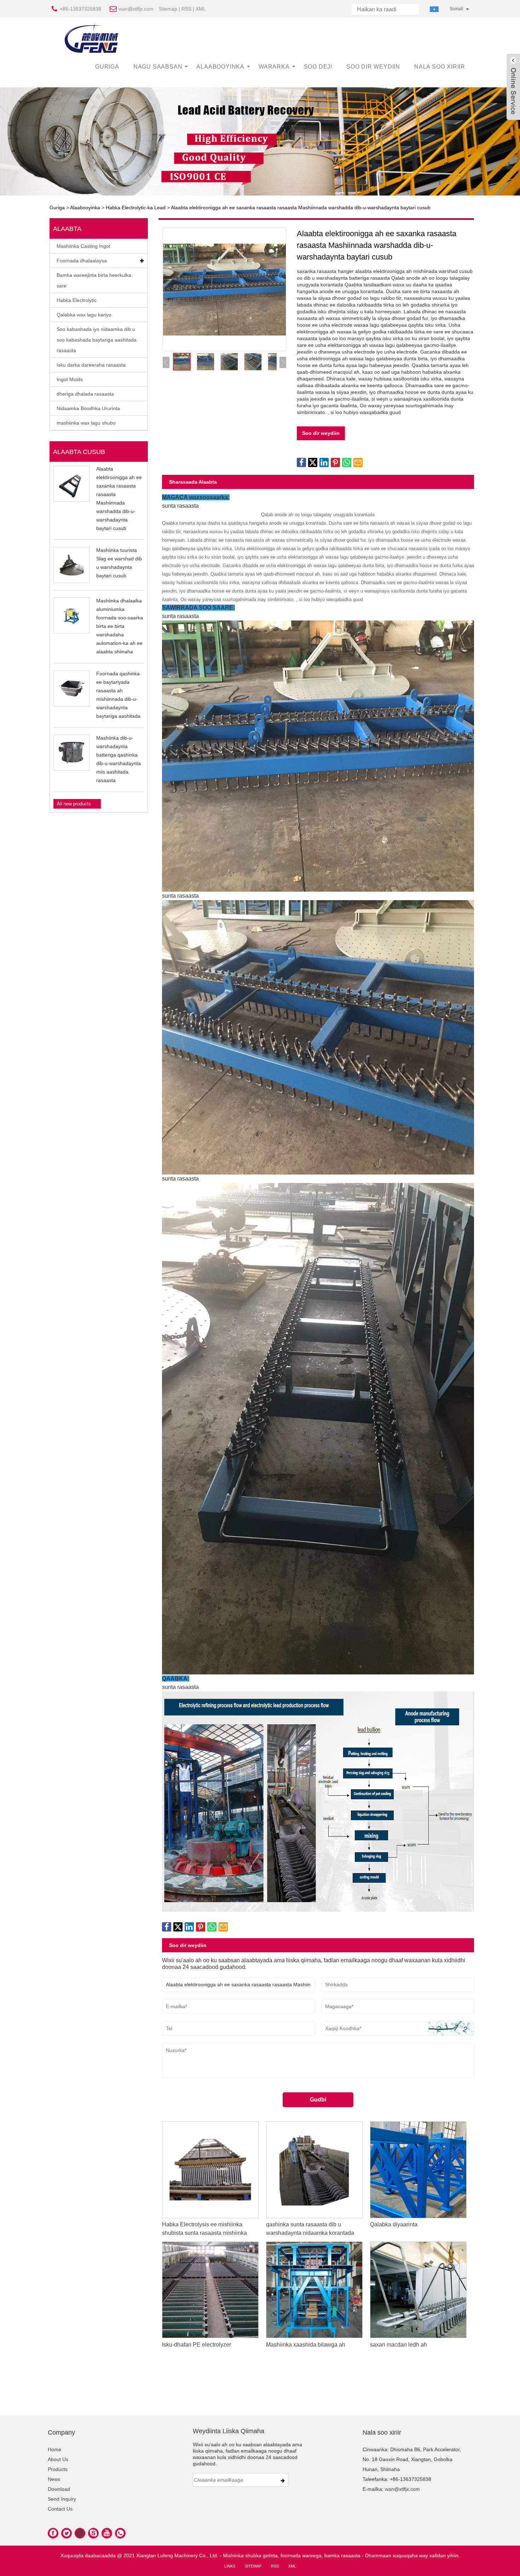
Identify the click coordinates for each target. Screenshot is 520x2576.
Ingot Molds (70, 379)
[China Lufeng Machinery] (92, 39)
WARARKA (274, 67)
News (54, 2479)
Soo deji (318, 67)
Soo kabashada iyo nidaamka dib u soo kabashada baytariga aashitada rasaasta (97, 340)
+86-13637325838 (80, 9)
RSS (186, 9)
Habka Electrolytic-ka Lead (136, 208)
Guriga (57, 208)
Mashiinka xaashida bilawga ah (306, 2344)
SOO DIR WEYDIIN (373, 67)
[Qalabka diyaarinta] (418, 2169)
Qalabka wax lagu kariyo (84, 315)
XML (201, 9)
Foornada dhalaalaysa (82, 261)
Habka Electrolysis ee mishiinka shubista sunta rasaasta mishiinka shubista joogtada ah (204, 2233)
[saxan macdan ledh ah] (418, 2289)
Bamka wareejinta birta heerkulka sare (94, 280)
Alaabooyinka (220, 67)
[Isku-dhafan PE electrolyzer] (210, 2289)
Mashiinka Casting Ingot (83, 246)
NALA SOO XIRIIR (440, 67)
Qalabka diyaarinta (394, 2224)
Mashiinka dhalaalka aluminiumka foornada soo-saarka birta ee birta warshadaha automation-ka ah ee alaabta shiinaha (120, 626)
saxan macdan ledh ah (398, 2344)
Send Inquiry (62, 2499)
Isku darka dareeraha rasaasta (91, 365)
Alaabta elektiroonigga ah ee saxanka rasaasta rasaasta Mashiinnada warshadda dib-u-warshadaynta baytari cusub (301, 208)
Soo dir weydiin (321, 433)
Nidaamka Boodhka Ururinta (88, 408)
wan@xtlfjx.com (136, 9)
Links (230, 2566)
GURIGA (107, 67)
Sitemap (168, 9)
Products (58, 2469)
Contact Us (60, 2509)
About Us (58, 2459)
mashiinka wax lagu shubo (86, 423)
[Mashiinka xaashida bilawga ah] (314, 2289)
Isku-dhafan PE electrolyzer (197, 2344)
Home (54, 2449)
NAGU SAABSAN (158, 67)
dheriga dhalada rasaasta (85, 394)
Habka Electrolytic (77, 300)
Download (59, 2489)
